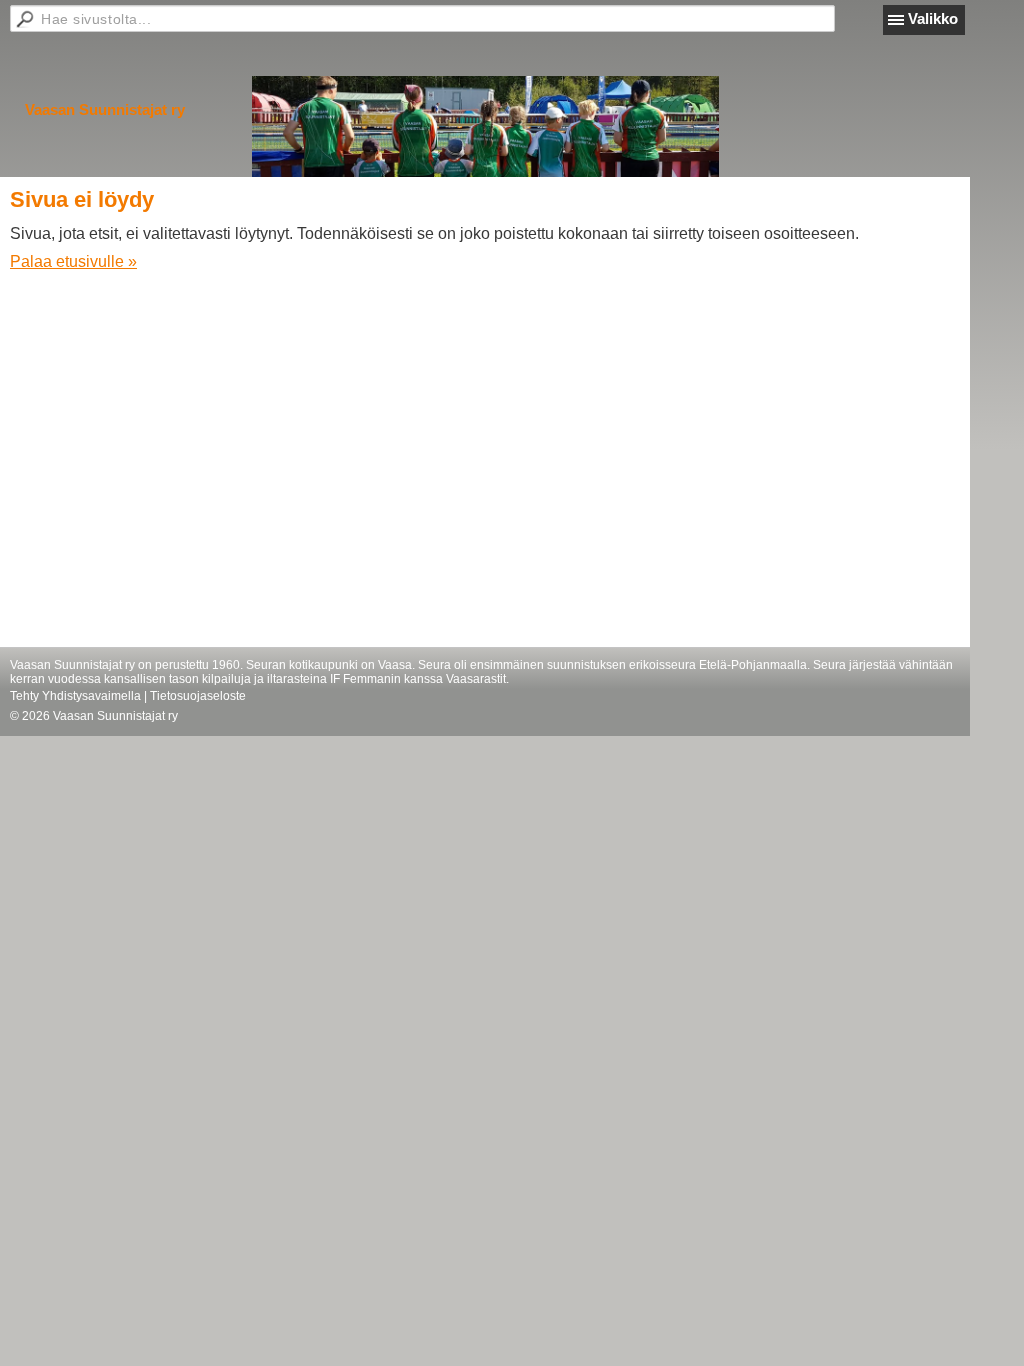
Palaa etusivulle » (73, 261)
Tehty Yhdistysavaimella (75, 696)
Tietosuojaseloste (198, 696)
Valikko (933, 18)
